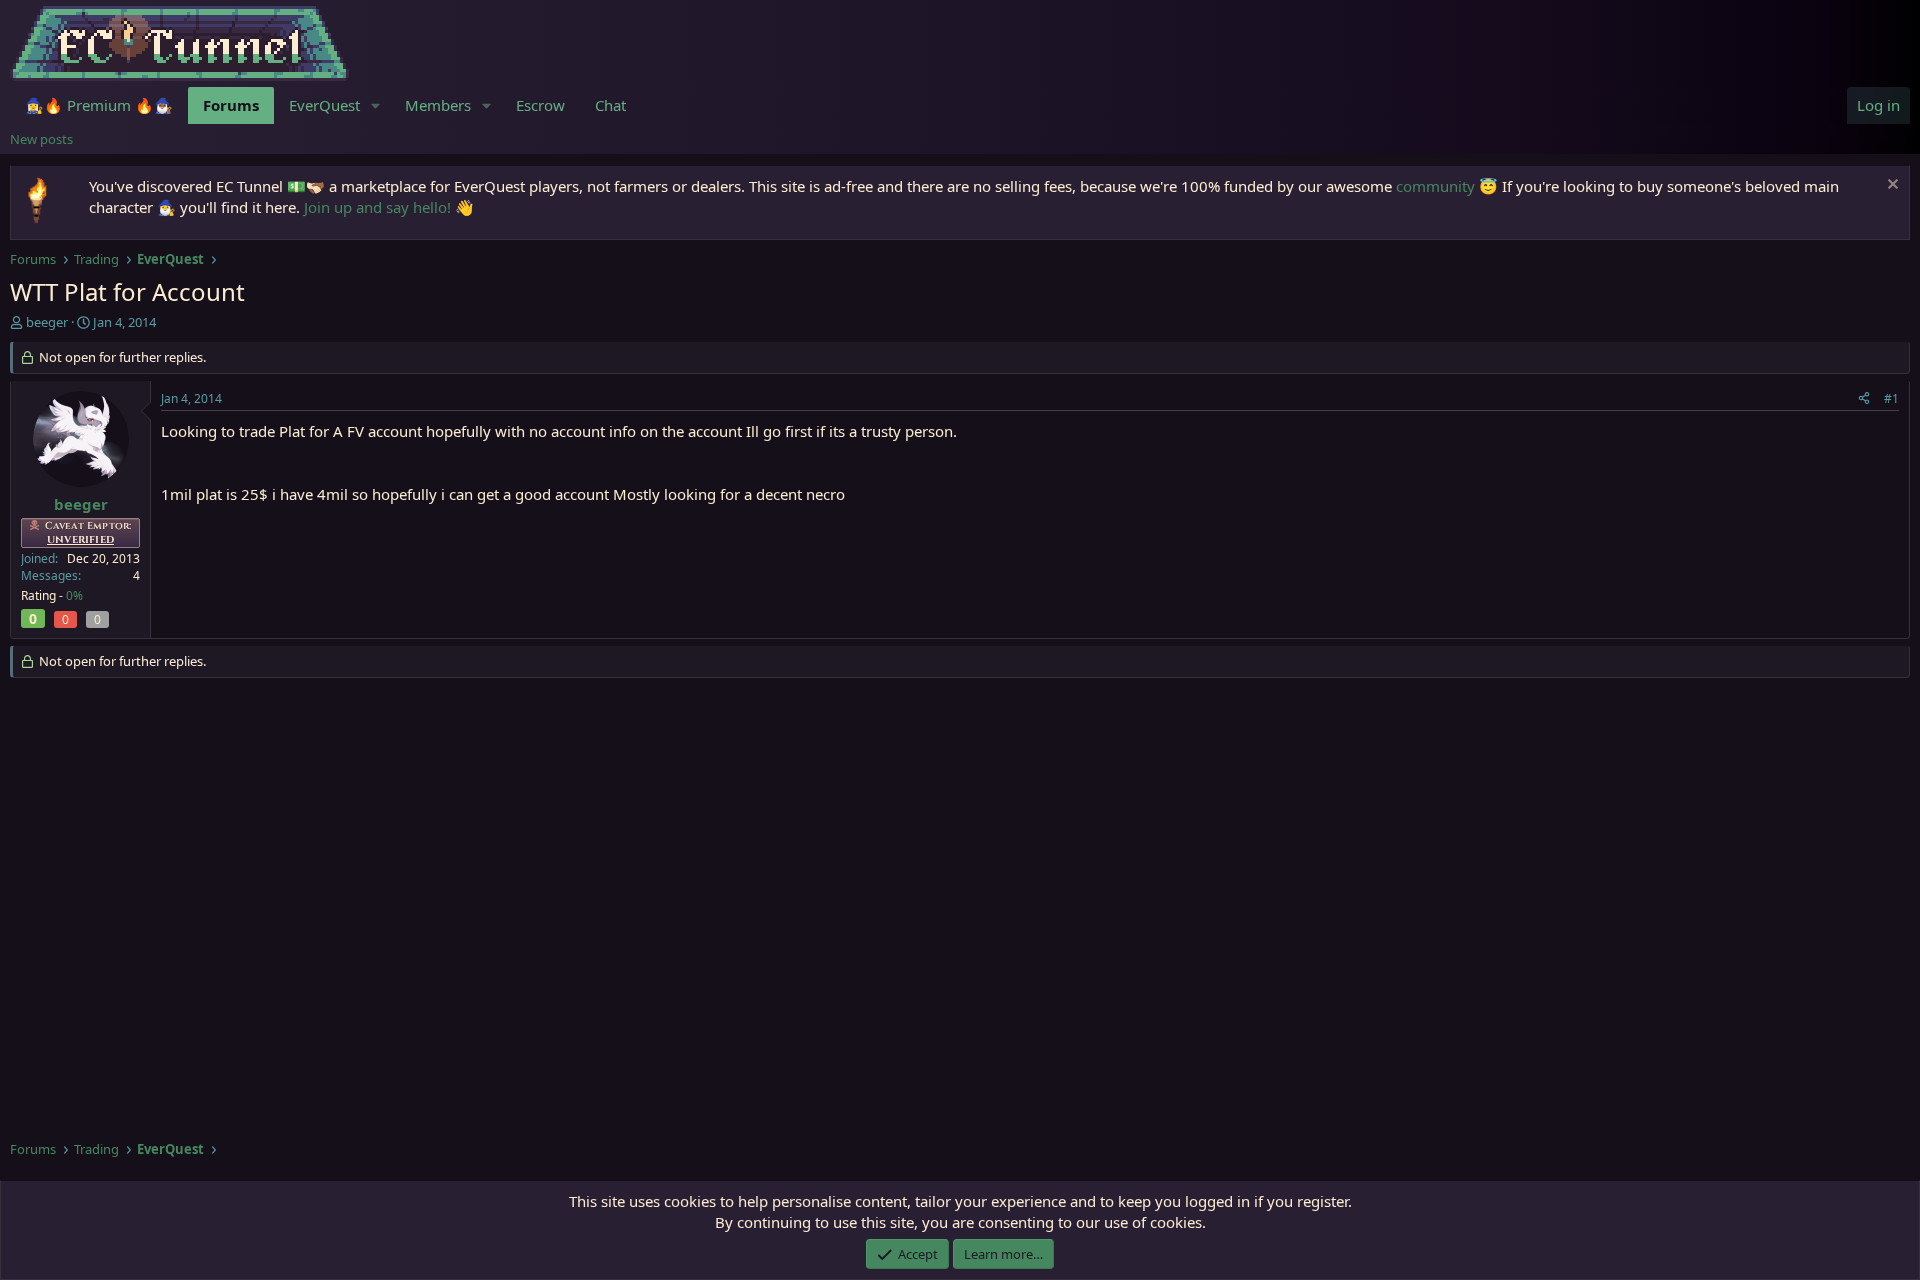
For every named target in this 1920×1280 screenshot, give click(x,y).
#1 (1891, 398)
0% (74, 595)
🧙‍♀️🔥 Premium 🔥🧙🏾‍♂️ (99, 105)
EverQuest (324, 105)
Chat (610, 105)
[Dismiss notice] (1890, 186)
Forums (231, 105)
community (1435, 186)
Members (438, 105)
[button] (376, 105)
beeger (47, 322)
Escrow (540, 105)
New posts (41, 139)
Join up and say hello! (377, 207)
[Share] (1864, 399)
